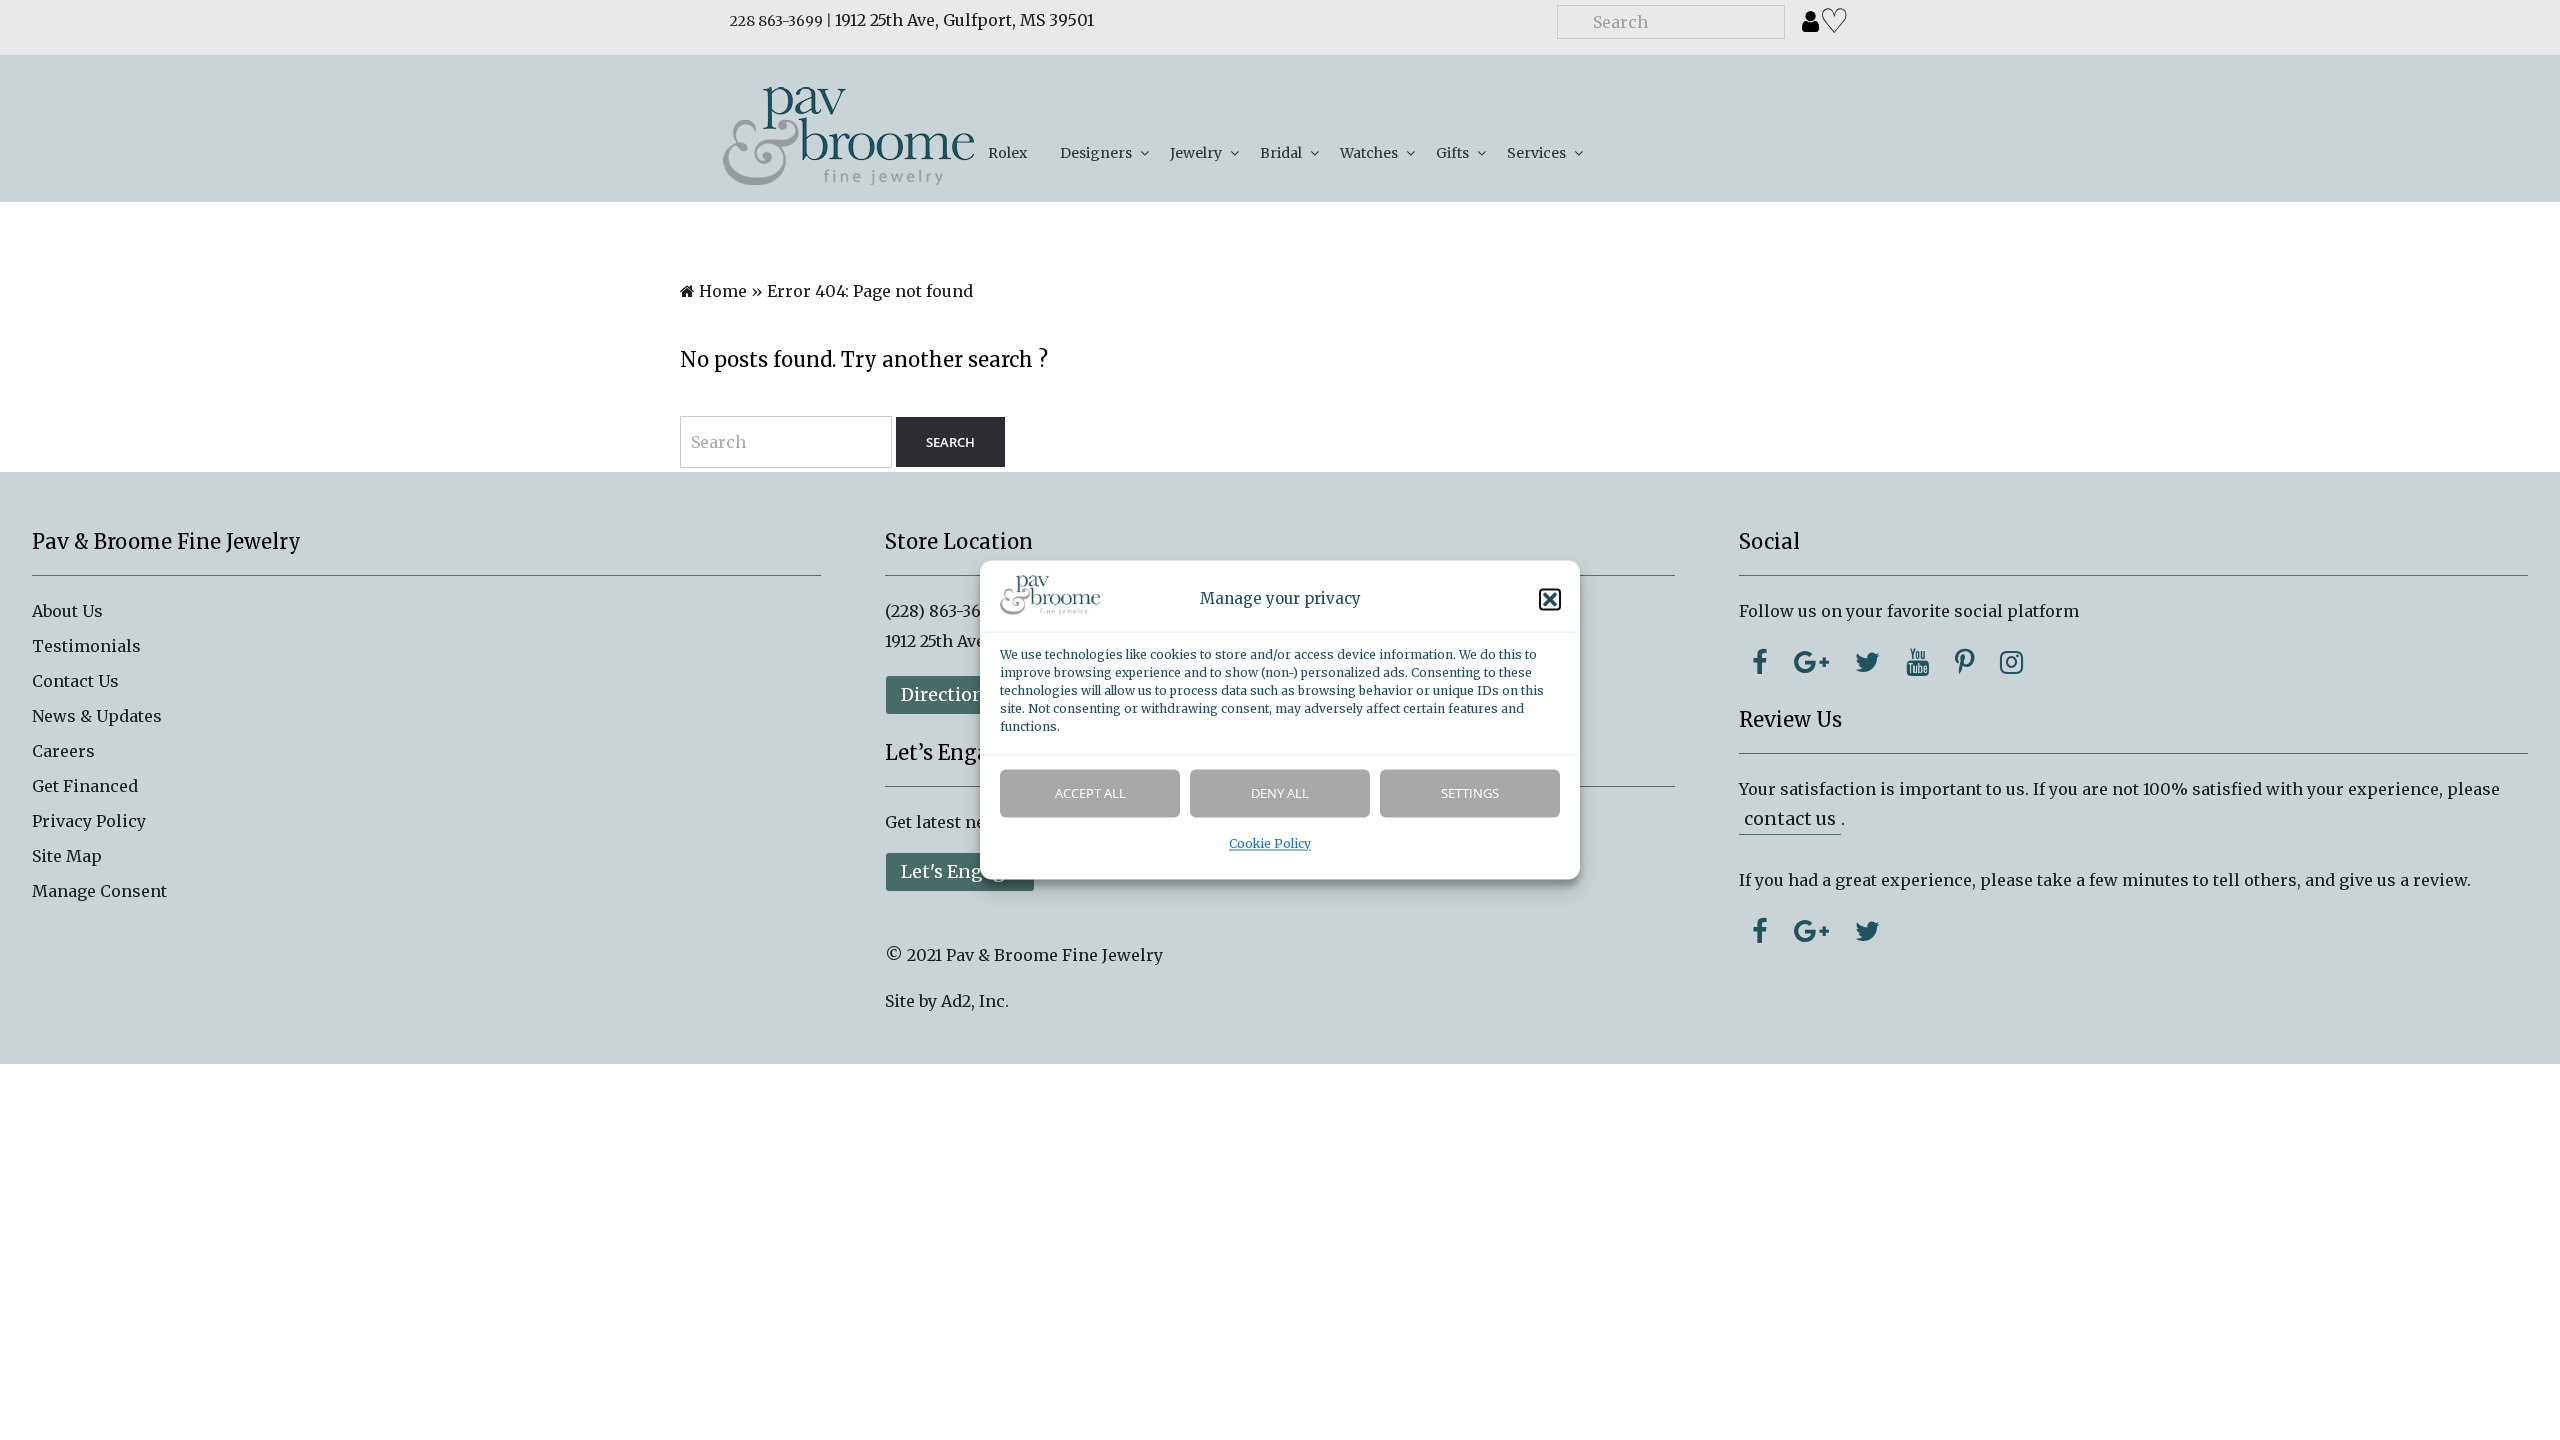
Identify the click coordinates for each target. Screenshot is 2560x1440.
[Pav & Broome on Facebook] (1760, 662)
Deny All (1280, 794)
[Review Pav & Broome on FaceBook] (1760, 931)
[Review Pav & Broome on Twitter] (1867, 931)
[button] (1550, 600)
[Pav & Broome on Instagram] (2011, 662)
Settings (1470, 794)
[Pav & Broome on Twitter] (1867, 662)
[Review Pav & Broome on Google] (1811, 931)
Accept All (1090, 794)
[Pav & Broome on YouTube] (1917, 662)
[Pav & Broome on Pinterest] (1964, 662)
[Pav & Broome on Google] (1811, 662)
